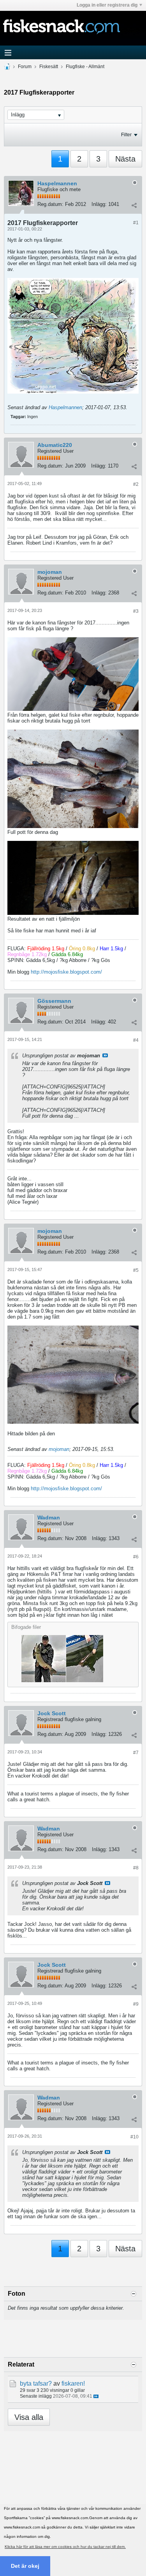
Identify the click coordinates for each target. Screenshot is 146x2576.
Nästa (125, 159)
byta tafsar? (36, 2383)
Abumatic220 (55, 445)
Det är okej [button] (25, 2566)
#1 (136, 223)
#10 (135, 2137)
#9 (136, 2004)
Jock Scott (52, 1713)
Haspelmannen (57, 183)
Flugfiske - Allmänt (85, 67)
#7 (136, 1753)
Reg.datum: (50, 204)
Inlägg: (99, 204)
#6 (136, 1557)
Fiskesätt (49, 67)
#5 (136, 1270)
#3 (136, 611)
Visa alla (29, 2417)
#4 (136, 1040)
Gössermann (54, 1001)
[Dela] (134, 205)
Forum (25, 67)
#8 (136, 1868)
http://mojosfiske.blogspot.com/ (66, 972)
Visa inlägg (105, 1055)
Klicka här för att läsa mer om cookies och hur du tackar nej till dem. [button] (65, 2547)
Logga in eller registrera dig (107, 5)
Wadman (49, 1517)
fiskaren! (73, 2383)
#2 (136, 484)
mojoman (50, 572)
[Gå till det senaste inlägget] (96, 2396)
